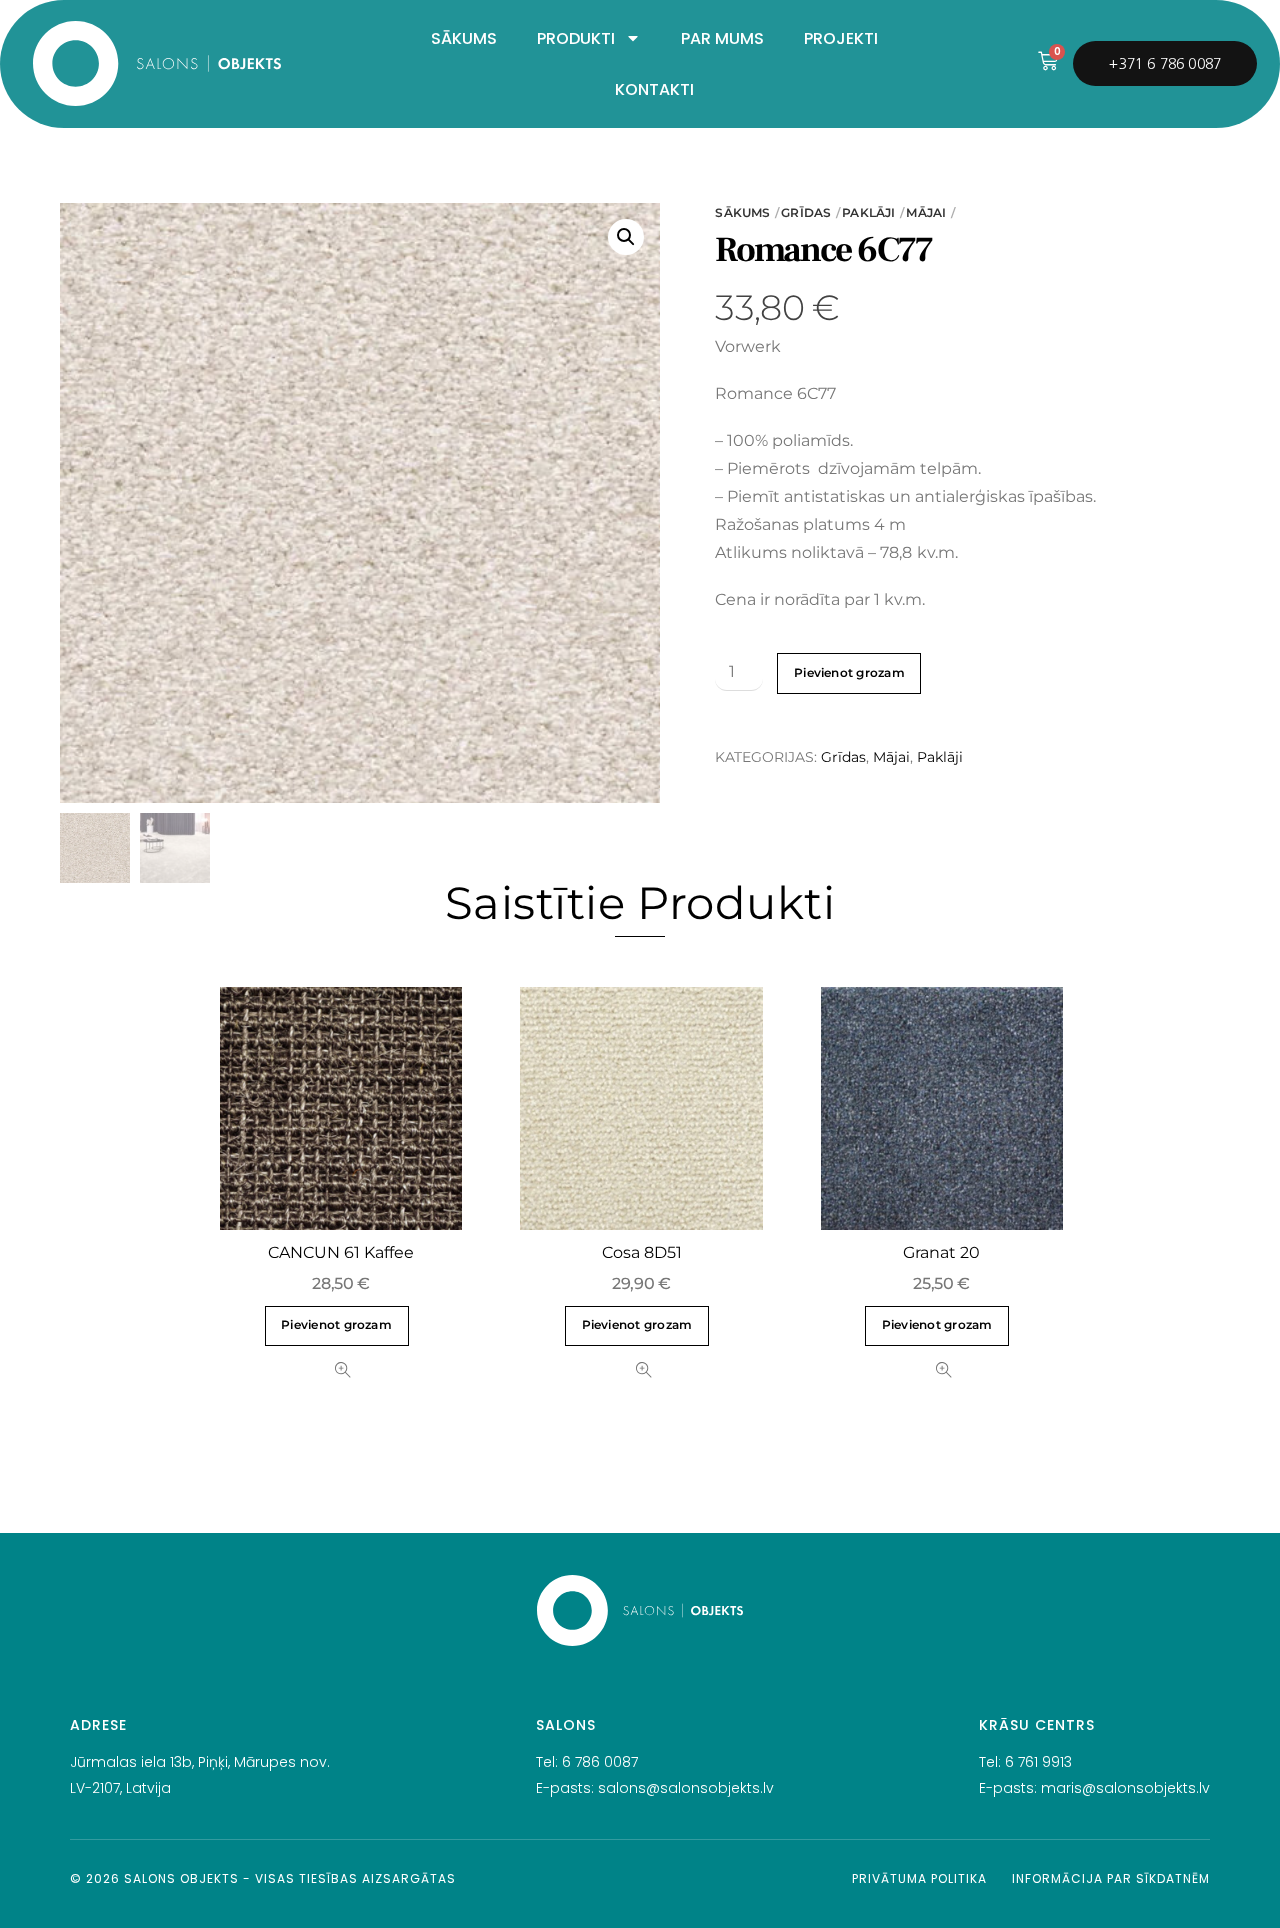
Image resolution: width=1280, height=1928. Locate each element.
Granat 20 (941, 1252)
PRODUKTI (576, 38)
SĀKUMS (464, 38)
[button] (626, 237)
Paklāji (868, 212)
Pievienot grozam (849, 673)
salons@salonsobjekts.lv (686, 1788)
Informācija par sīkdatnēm (1111, 1878)
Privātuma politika (919, 1878)
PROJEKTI (841, 38)
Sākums (742, 212)
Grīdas (806, 212)
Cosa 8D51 (642, 1252)
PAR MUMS (722, 38)
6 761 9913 (1038, 1762)
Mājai (926, 212)
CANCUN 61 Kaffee (341, 1252)
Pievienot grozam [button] (336, 1325)
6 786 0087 (600, 1762)
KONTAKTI (654, 89)
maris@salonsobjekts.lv (1125, 1788)
